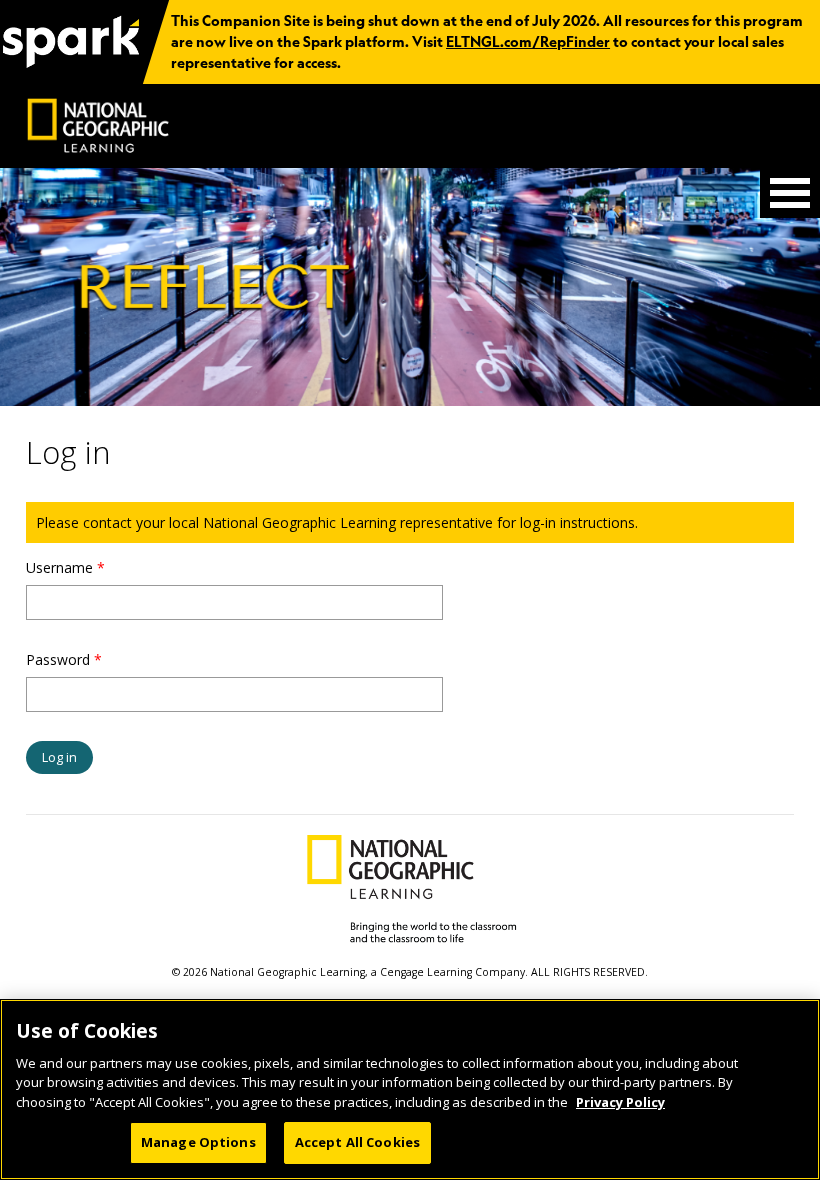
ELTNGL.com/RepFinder (528, 42)
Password (64, 659)
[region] (410, 1089)
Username (65, 567)
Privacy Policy (620, 1102)
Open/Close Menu (790, 193)
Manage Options (198, 1142)
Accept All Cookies (357, 1142)
